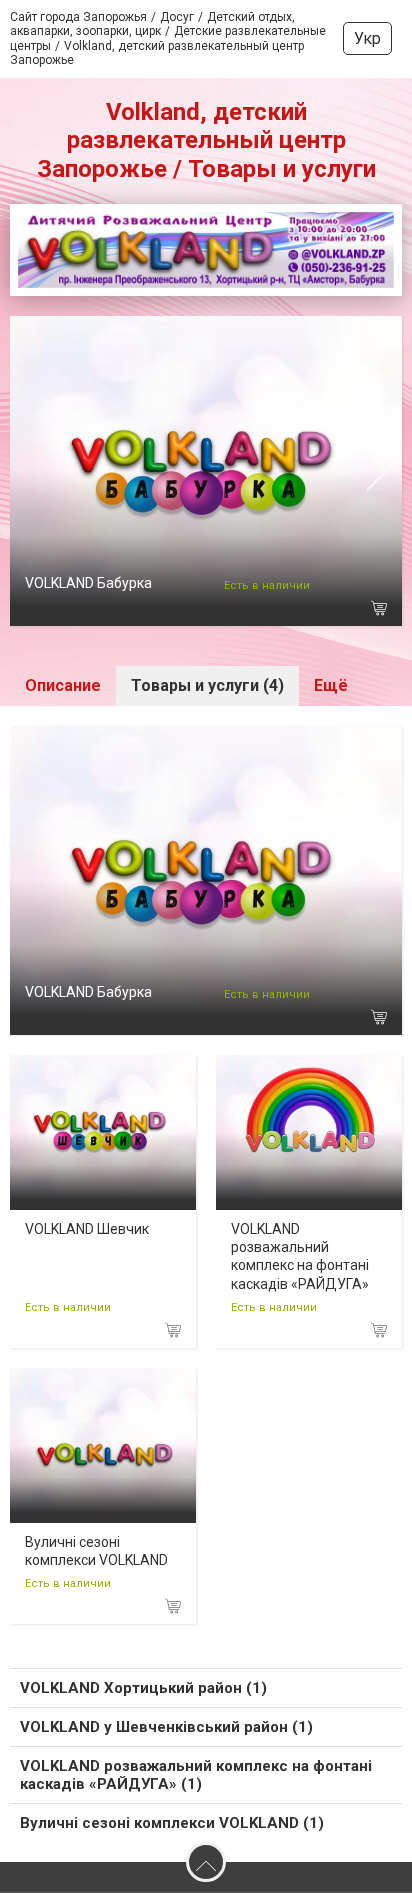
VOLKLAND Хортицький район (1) (143, 1688)
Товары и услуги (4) (207, 685)
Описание (63, 685)
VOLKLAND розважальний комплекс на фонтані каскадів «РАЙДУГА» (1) (196, 1775)
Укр (367, 38)
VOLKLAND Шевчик (87, 1229)
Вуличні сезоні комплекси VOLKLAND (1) (172, 1823)
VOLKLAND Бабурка (88, 583)
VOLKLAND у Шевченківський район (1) (166, 1727)
